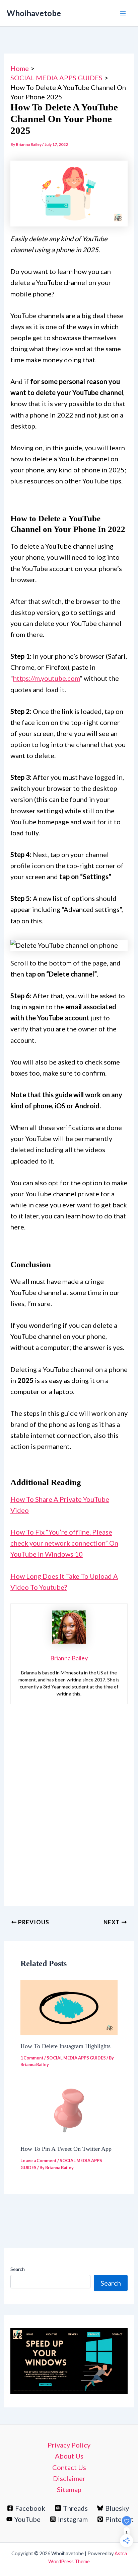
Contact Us (69, 2467)
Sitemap (69, 2489)
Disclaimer (69, 2478)
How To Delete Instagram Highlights (65, 2046)
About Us (69, 2456)
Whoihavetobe (34, 13)
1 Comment (32, 2058)
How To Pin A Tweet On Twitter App (66, 2149)
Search (18, 2269)
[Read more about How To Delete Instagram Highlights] (69, 2007)
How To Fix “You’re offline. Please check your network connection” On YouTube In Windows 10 (64, 1543)
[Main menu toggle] (123, 13)
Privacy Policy (69, 2445)
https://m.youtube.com (46, 678)
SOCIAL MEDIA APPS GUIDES (76, 2058)
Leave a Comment (39, 2160)
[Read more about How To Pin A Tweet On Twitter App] (69, 2110)
